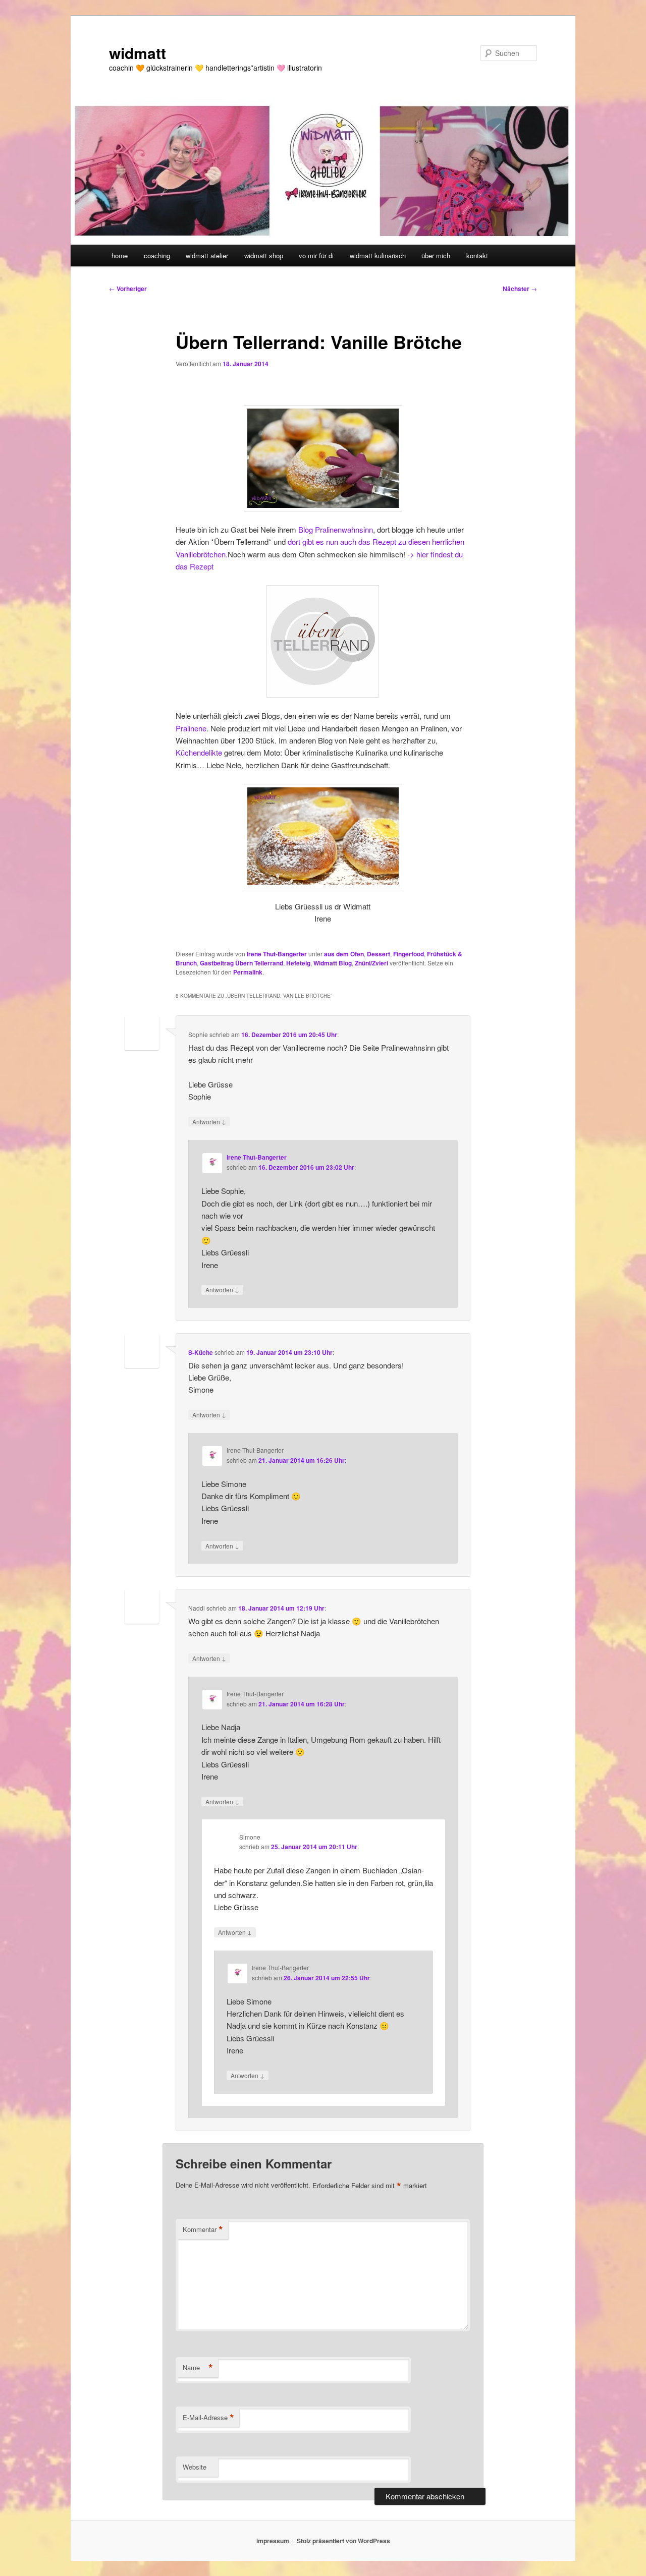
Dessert (379, 954)
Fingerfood (409, 954)
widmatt (138, 53)
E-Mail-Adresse (208, 2418)
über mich (436, 255)
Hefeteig (298, 963)
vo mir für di (316, 255)
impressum (273, 2541)
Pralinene (191, 728)
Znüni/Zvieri (371, 963)
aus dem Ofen (344, 954)
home (120, 255)
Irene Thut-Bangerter (277, 954)
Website (195, 2467)
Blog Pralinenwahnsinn (336, 529)
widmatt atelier (207, 255)
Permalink (248, 972)
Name (198, 2368)
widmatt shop (264, 255)
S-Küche (201, 1352)
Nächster (520, 289)
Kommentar (203, 2229)
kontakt (477, 255)
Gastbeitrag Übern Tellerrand (241, 963)
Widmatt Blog (333, 963)
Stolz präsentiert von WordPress (343, 2541)
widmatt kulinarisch (378, 255)
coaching (157, 255)
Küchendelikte (199, 752)
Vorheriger (128, 289)
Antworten (209, 1121)
